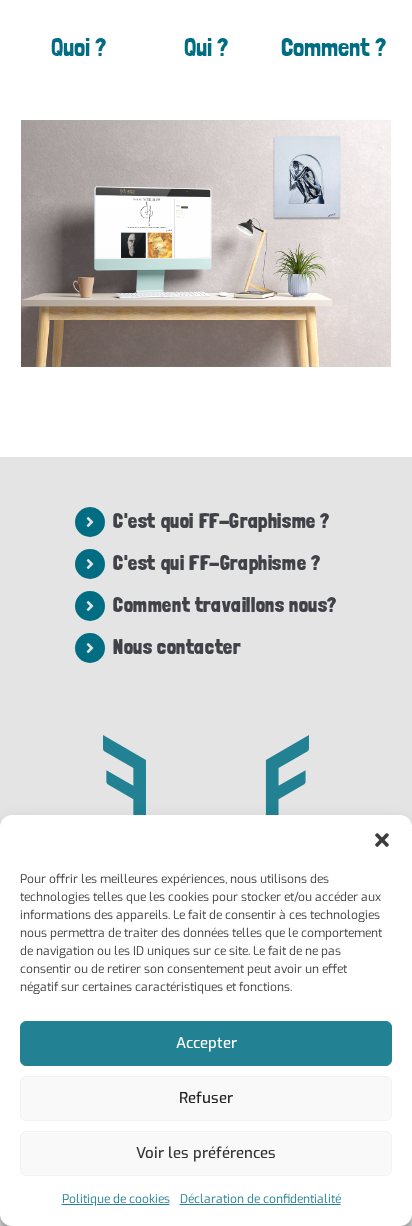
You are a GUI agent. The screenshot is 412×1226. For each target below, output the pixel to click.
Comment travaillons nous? (225, 605)
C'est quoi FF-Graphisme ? (221, 521)
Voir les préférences (206, 1153)
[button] (382, 840)
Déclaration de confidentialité (260, 1199)
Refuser (206, 1098)
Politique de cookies (116, 1199)
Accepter (206, 1043)
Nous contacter (176, 647)
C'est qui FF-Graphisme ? (216, 563)
